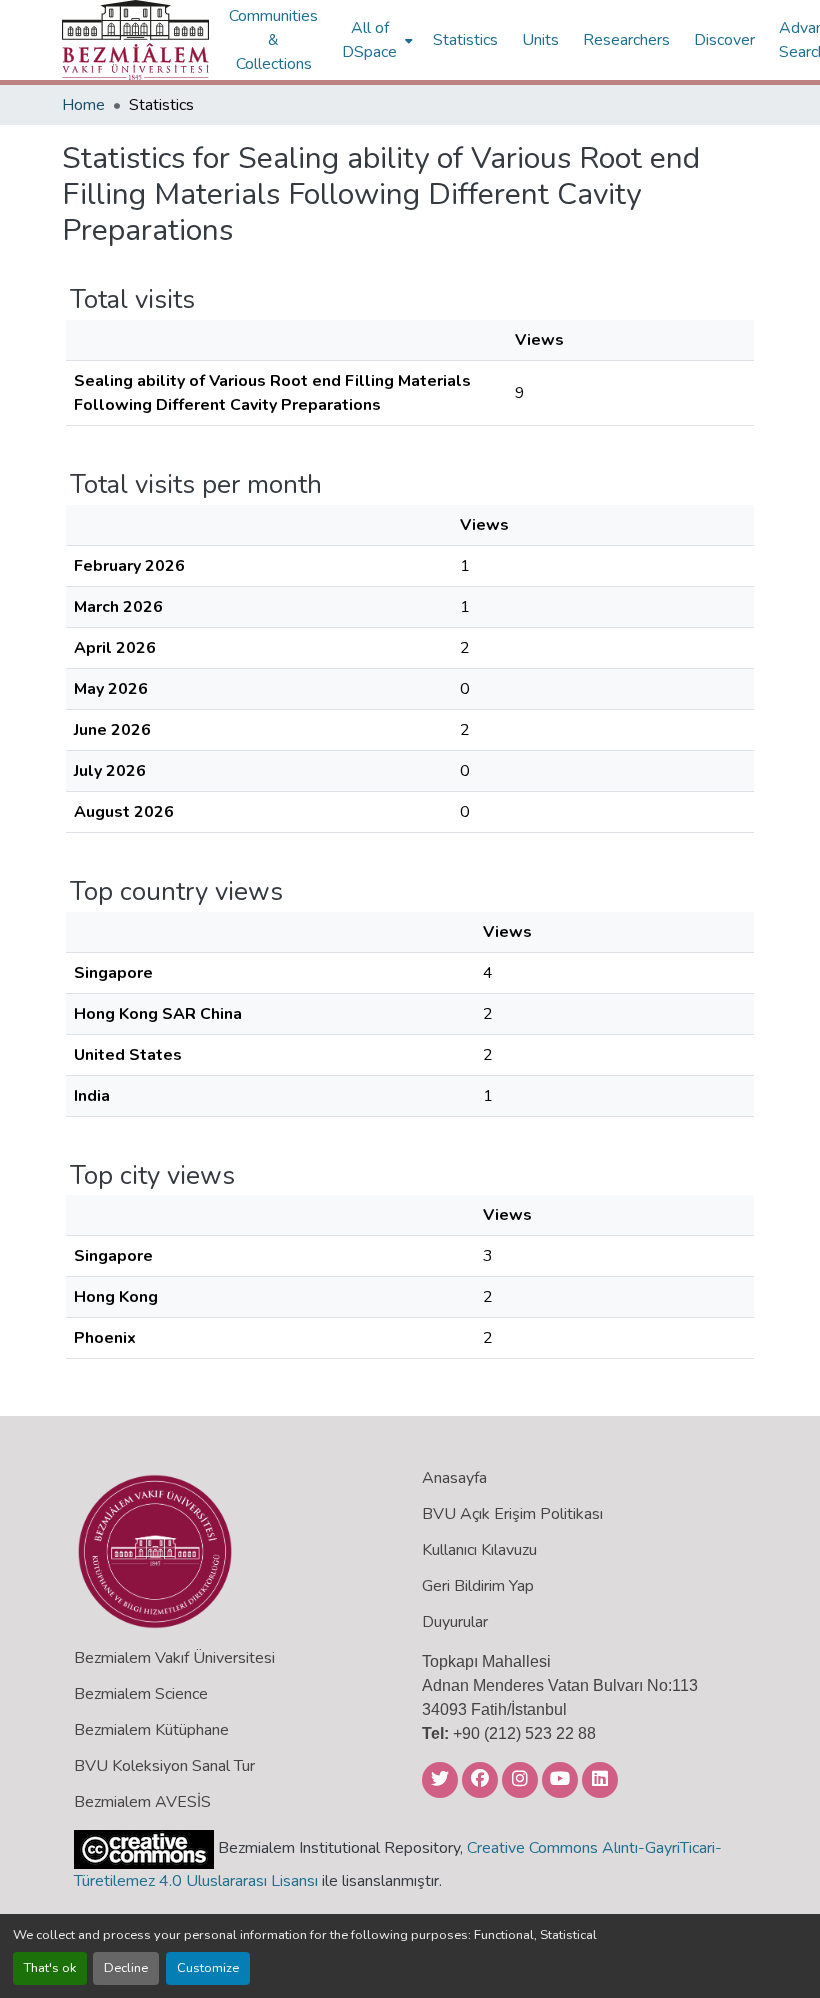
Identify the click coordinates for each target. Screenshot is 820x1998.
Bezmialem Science (141, 1694)
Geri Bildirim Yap (478, 1586)
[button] (135, 40)
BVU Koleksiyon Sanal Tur (164, 1766)
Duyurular (455, 1622)
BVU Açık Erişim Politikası (512, 1514)
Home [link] (83, 105)
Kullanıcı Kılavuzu (479, 1550)
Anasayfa (454, 1478)
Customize (208, 1968)
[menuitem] (375, 40)
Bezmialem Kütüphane (151, 1730)
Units (540, 40)
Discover (724, 40)
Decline (126, 1968)
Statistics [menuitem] (465, 40)
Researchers (626, 40)
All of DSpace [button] (369, 40)
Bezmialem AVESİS (142, 1802)
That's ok (50, 1968)
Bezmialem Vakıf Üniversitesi (174, 1658)
